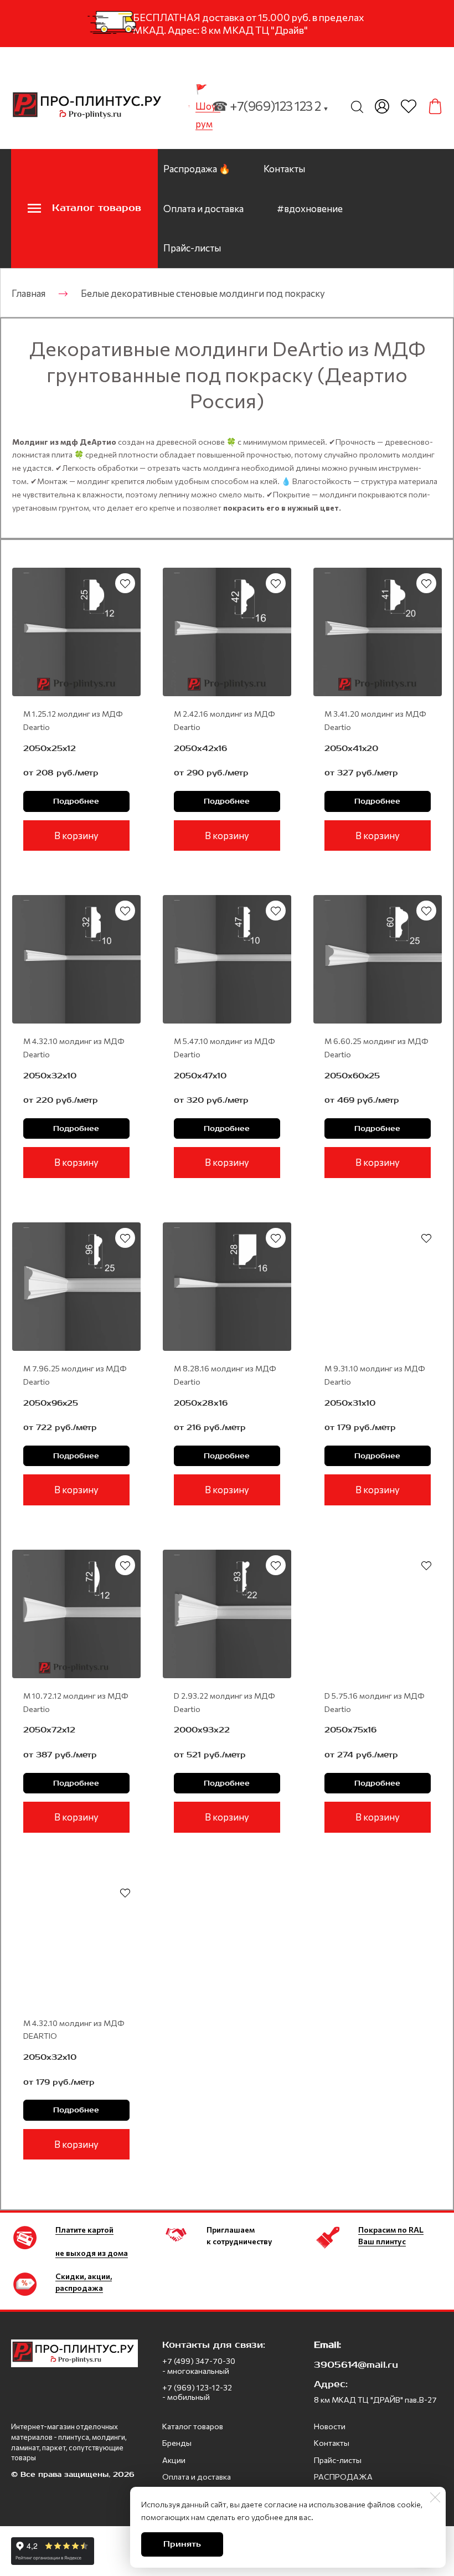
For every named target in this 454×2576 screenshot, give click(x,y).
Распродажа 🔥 (197, 169)
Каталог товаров (193, 2426)
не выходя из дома (92, 2253)
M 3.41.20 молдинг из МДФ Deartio (375, 720)
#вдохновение (310, 209)
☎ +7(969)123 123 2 (270, 106)
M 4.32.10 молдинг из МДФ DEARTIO (74, 2030)
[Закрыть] (435, 2497)
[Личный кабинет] (382, 106)
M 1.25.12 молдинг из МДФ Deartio (73, 720)
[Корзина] (435, 106)
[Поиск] (357, 106)
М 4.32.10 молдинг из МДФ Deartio (74, 1048)
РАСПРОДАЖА (343, 2477)
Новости (330, 2426)
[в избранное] (125, 583)
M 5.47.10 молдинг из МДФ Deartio (225, 1048)
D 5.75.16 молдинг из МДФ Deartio (375, 1702)
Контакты (284, 169)
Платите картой (84, 2230)
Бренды (177, 2443)
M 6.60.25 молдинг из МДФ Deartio (376, 1048)
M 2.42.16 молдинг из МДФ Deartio (225, 720)
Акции (174, 2460)
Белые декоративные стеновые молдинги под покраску (203, 293)
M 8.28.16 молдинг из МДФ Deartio (225, 1375)
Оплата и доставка (203, 209)
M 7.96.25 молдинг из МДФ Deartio (75, 1375)
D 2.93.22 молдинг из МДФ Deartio (225, 1702)
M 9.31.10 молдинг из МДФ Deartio (375, 1375)
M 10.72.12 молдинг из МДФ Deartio (76, 1702)
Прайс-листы (192, 248)
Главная (29, 293)
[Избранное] (409, 106)
